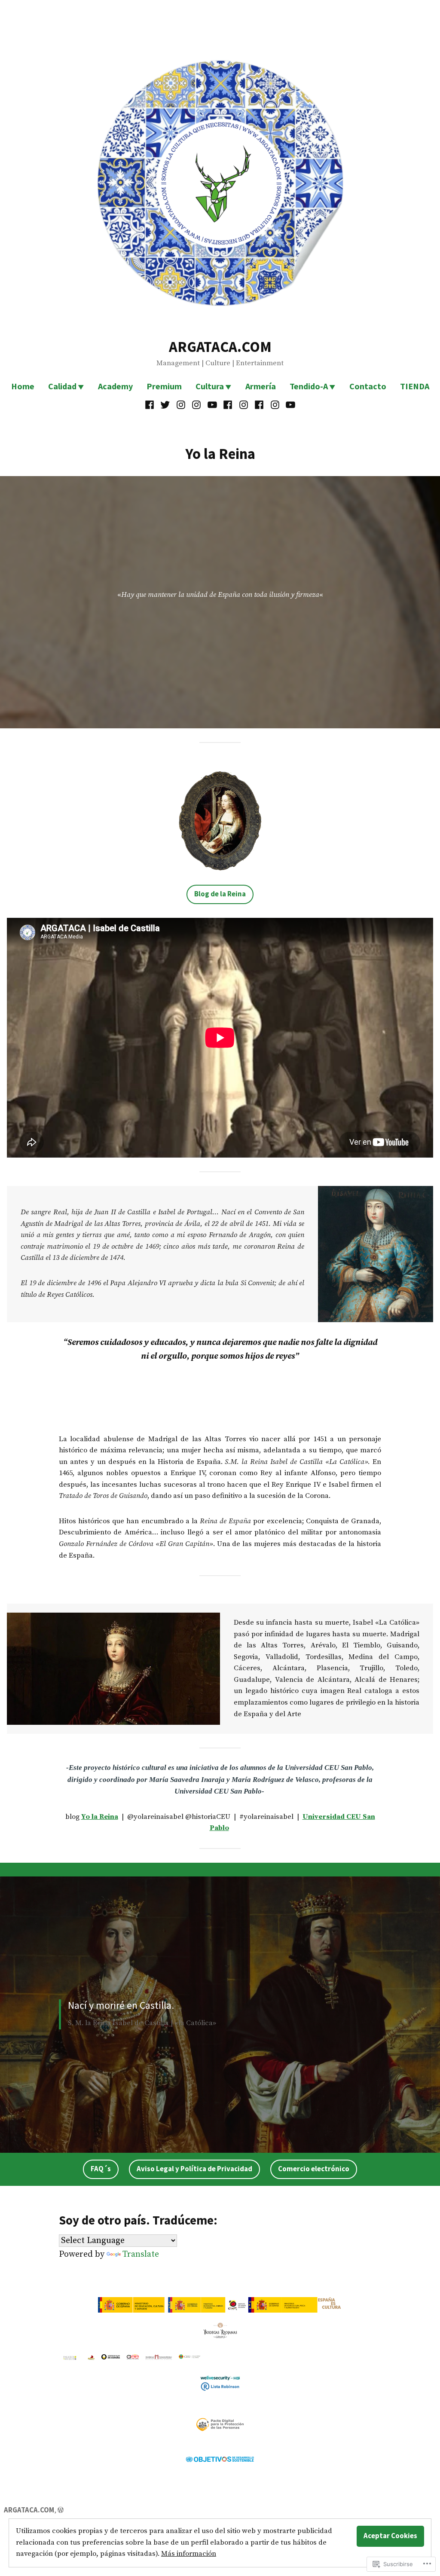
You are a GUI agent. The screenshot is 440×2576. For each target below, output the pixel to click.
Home (23, 386)
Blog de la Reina (220, 894)
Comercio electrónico (314, 2169)
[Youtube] (212, 404)
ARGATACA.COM (220, 347)
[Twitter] (165, 404)
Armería (261, 386)
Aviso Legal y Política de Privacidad (194, 2169)
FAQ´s (101, 2169)
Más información (189, 2554)
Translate (141, 2254)
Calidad (62, 386)
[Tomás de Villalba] (228, 404)
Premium (164, 386)
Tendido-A (309, 386)
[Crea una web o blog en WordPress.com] (61, 2510)
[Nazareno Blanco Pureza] (259, 404)
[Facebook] (151, 404)
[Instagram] (181, 404)
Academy (115, 386)
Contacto (368, 386)
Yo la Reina (100, 1817)
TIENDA (415, 386)
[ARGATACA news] (197, 404)
